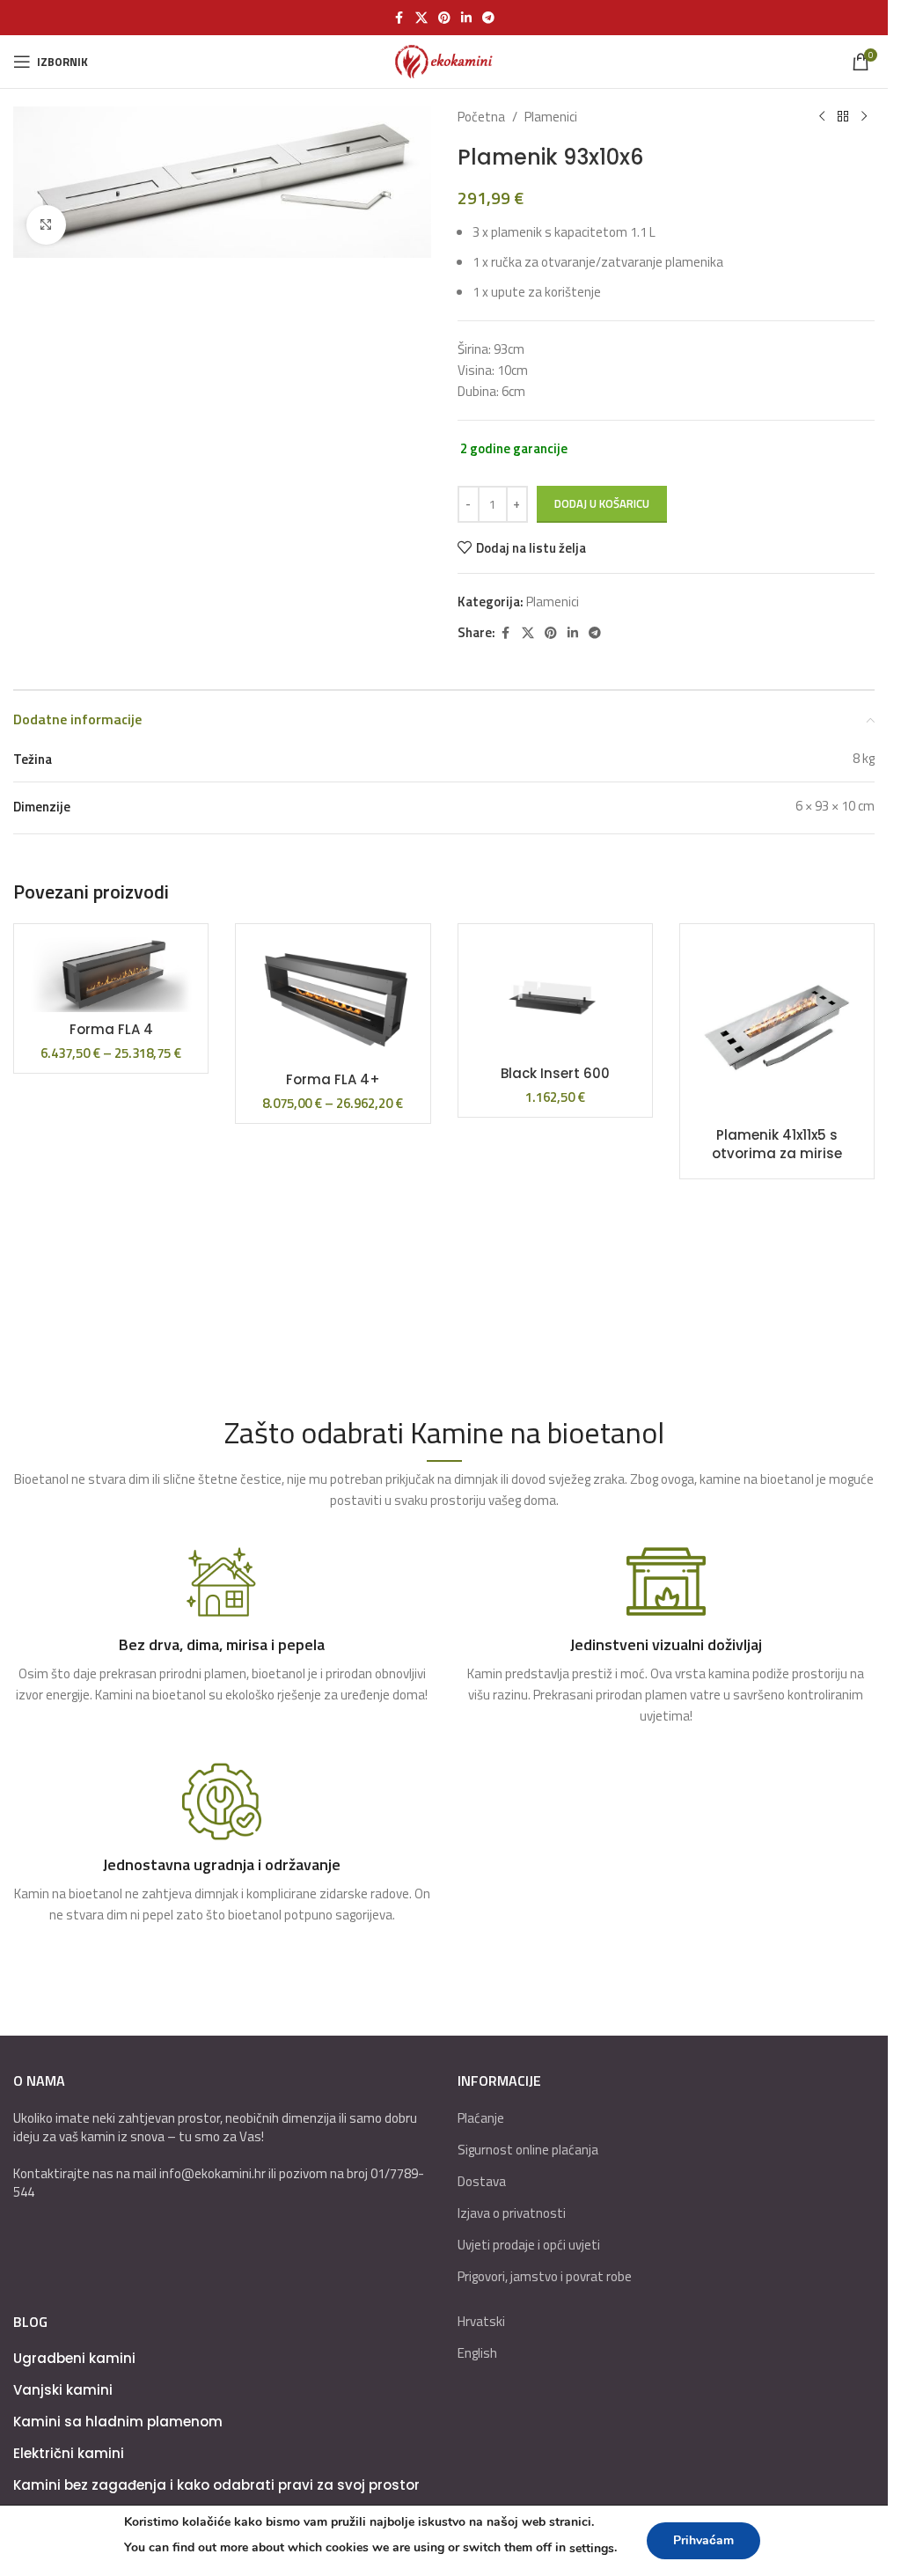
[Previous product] (822, 117)
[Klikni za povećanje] (46, 225)
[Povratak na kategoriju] (843, 117)
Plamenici (551, 117)
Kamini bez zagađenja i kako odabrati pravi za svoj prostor (216, 2485)
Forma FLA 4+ (333, 1079)
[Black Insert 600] (555, 997)
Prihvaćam (703, 2540)
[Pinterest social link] (444, 18)
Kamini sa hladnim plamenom (118, 2422)
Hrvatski (481, 2321)
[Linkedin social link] (466, 18)
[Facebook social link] (399, 18)
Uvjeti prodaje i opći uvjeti (529, 2245)
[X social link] (421, 18)
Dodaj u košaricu (602, 503)
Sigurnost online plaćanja (528, 2150)
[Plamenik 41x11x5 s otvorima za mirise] (777, 1027)
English (477, 2353)
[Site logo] (444, 60)
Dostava (482, 2181)
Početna (481, 117)
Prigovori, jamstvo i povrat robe (545, 2276)
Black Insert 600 (555, 1073)
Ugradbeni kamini (74, 2358)
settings (592, 2548)
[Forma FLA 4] (111, 975)
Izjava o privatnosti (512, 2213)
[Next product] (864, 117)
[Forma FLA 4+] (333, 1000)
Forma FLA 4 (111, 1029)
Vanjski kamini (63, 2390)
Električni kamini (69, 2453)
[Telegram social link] (488, 18)
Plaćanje (481, 2118)
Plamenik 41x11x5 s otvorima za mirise (777, 1144)
